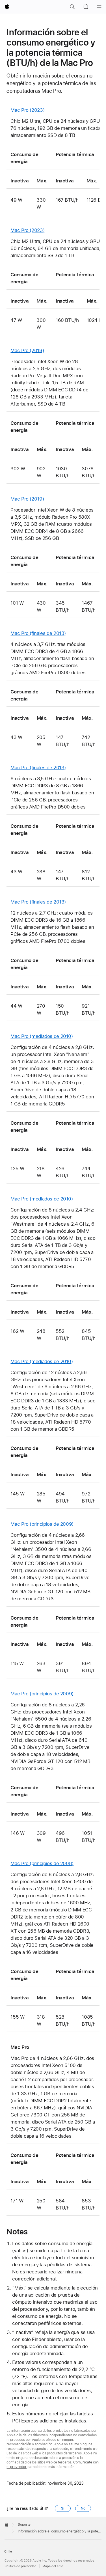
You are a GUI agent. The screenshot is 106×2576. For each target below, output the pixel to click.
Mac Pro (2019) (27, 350)
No (83, 2508)
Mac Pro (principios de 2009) (42, 1524)
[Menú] (99, 7)
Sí (63, 2508)
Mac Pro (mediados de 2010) (42, 1036)
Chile (8, 2552)
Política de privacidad (20, 2566)
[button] (72, 7)
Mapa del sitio (53, 2566)
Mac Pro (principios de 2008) (42, 1863)
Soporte (24, 2525)
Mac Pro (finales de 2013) (38, 633)
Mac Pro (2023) (27, 110)
